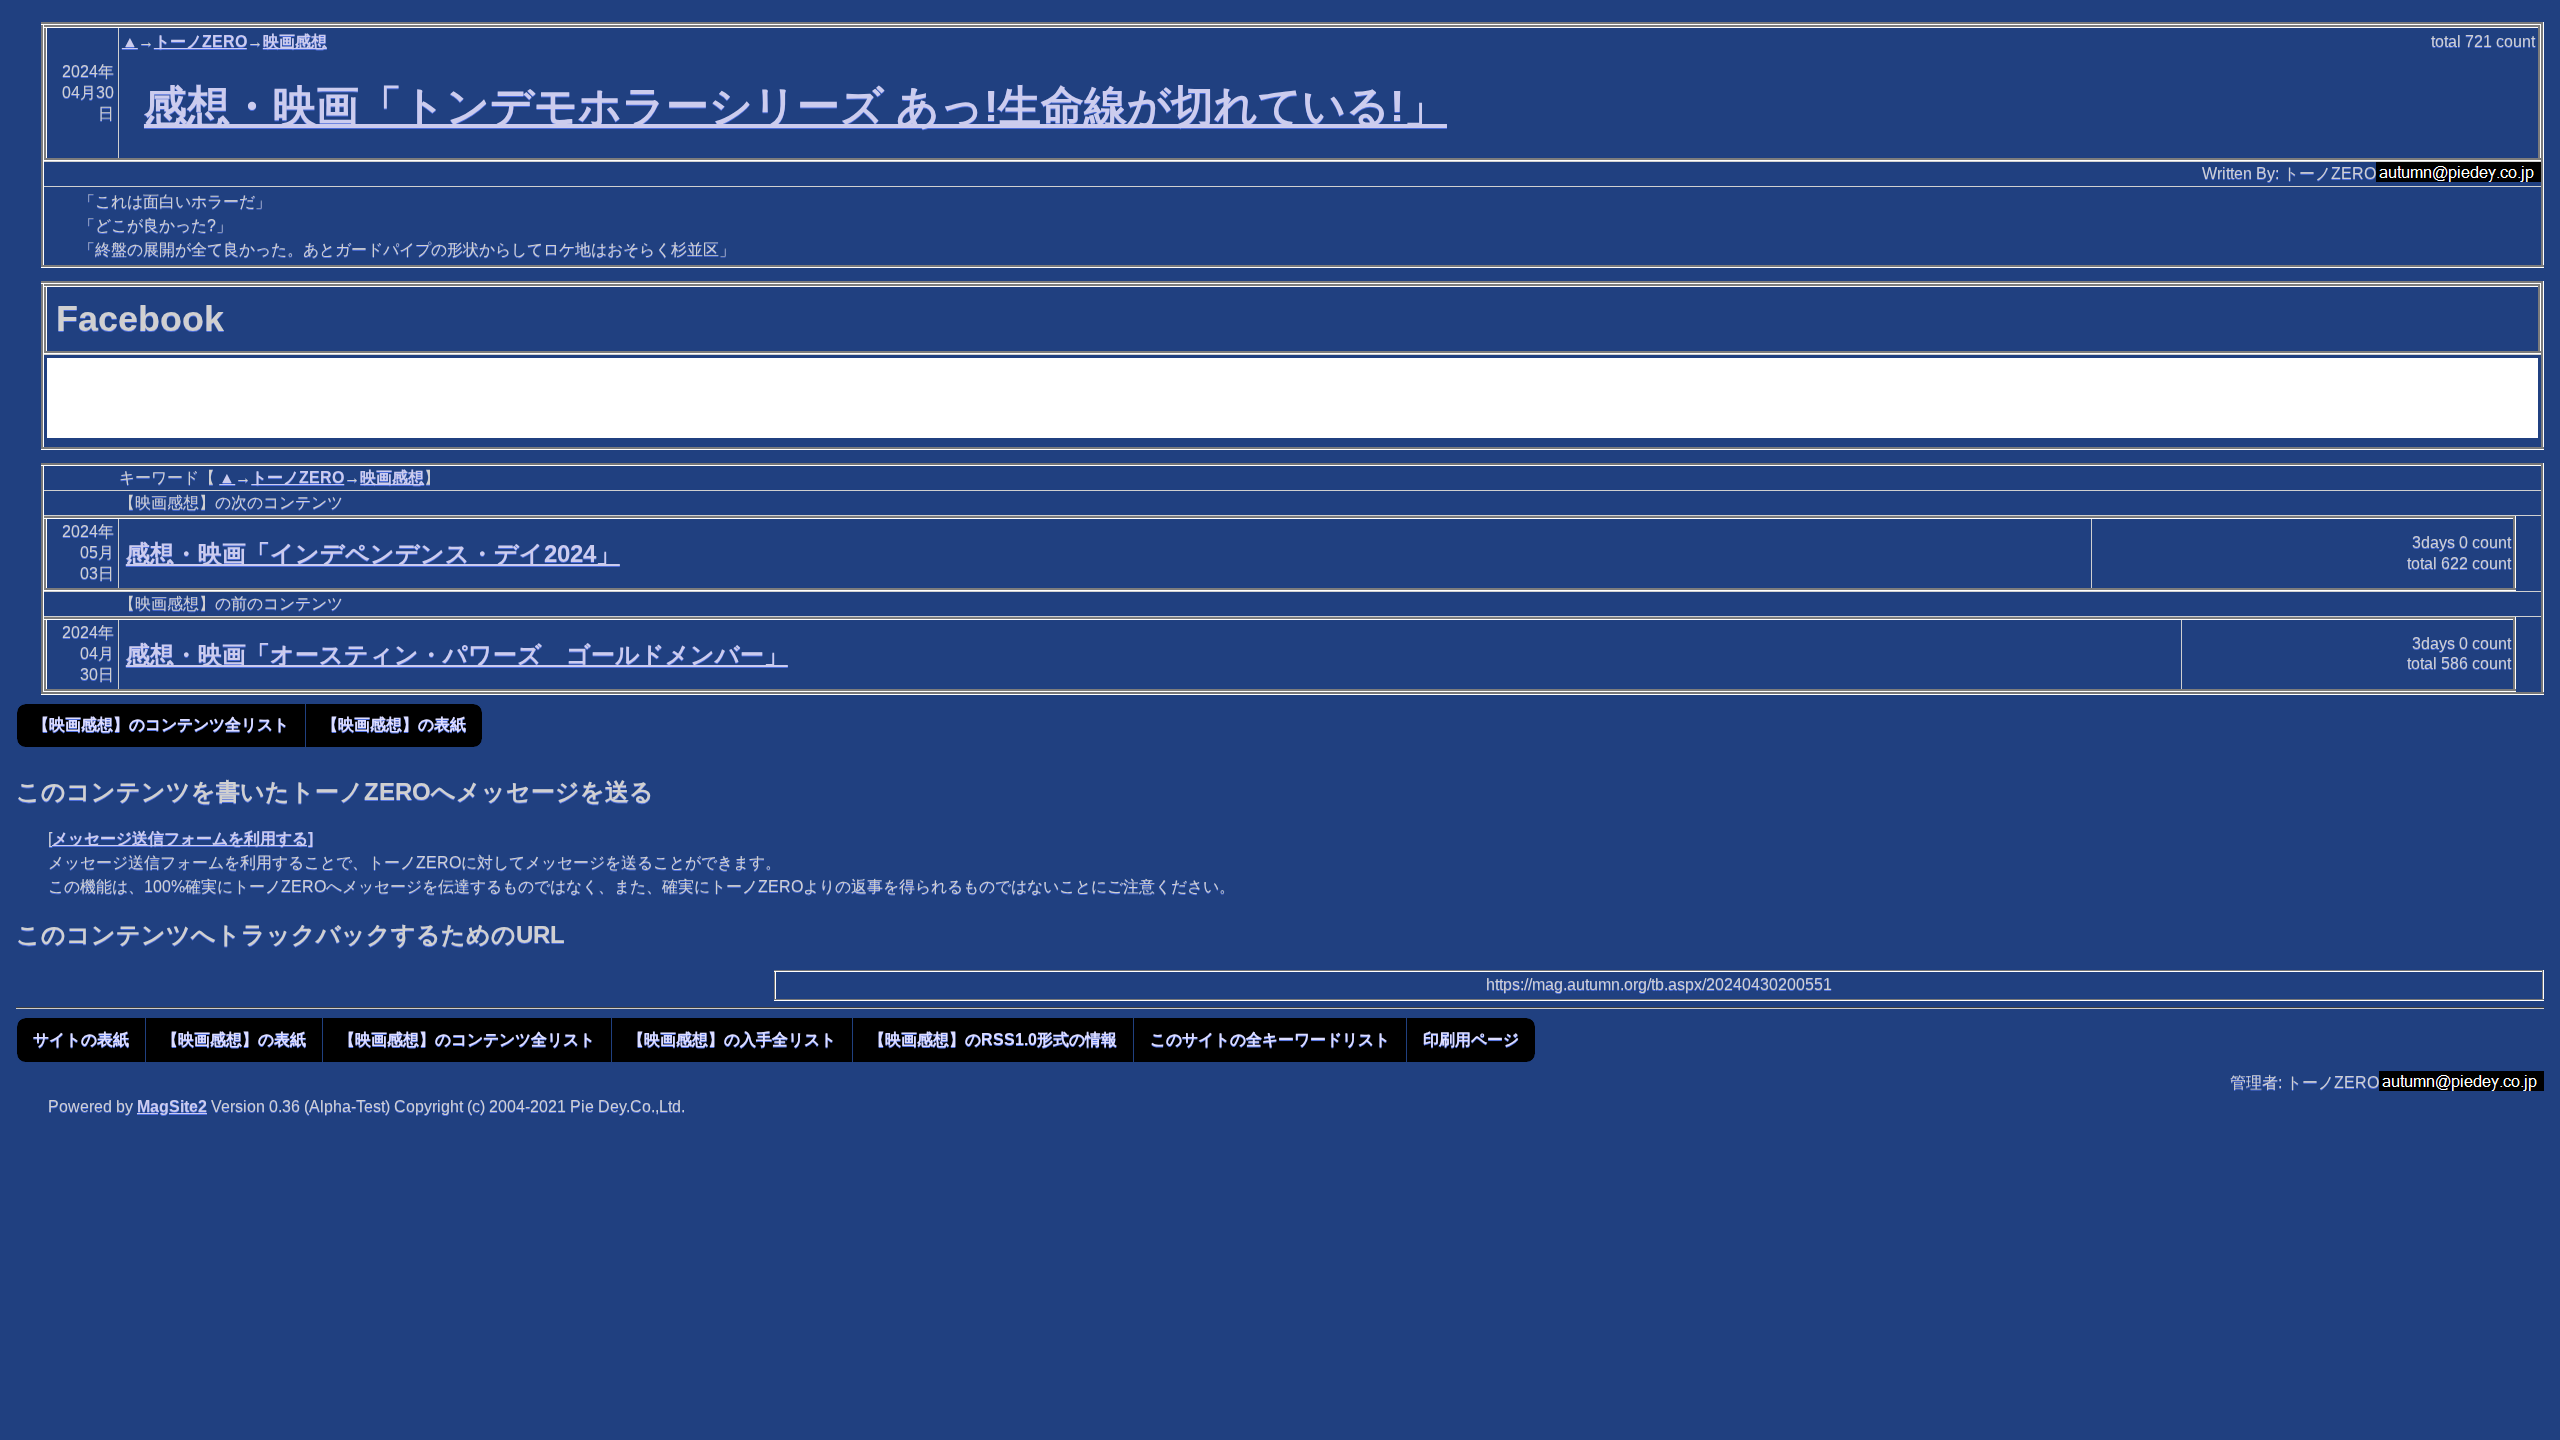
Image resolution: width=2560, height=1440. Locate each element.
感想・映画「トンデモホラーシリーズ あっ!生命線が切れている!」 (795, 106)
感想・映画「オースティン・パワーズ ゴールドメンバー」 (457, 654)
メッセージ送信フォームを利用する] (182, 838)
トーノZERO (200, 41)
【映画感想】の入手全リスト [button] (732, 1039)
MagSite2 (172, 1106)
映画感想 (295, 41)
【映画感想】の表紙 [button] (394, 724)
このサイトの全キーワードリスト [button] (1270, 1039)
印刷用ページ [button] (1471, 1039)
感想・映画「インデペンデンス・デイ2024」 (373, 553)
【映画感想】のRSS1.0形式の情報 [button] (993, 1039)
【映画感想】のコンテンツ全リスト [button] (161, 724)
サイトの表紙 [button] (81, 1039)
